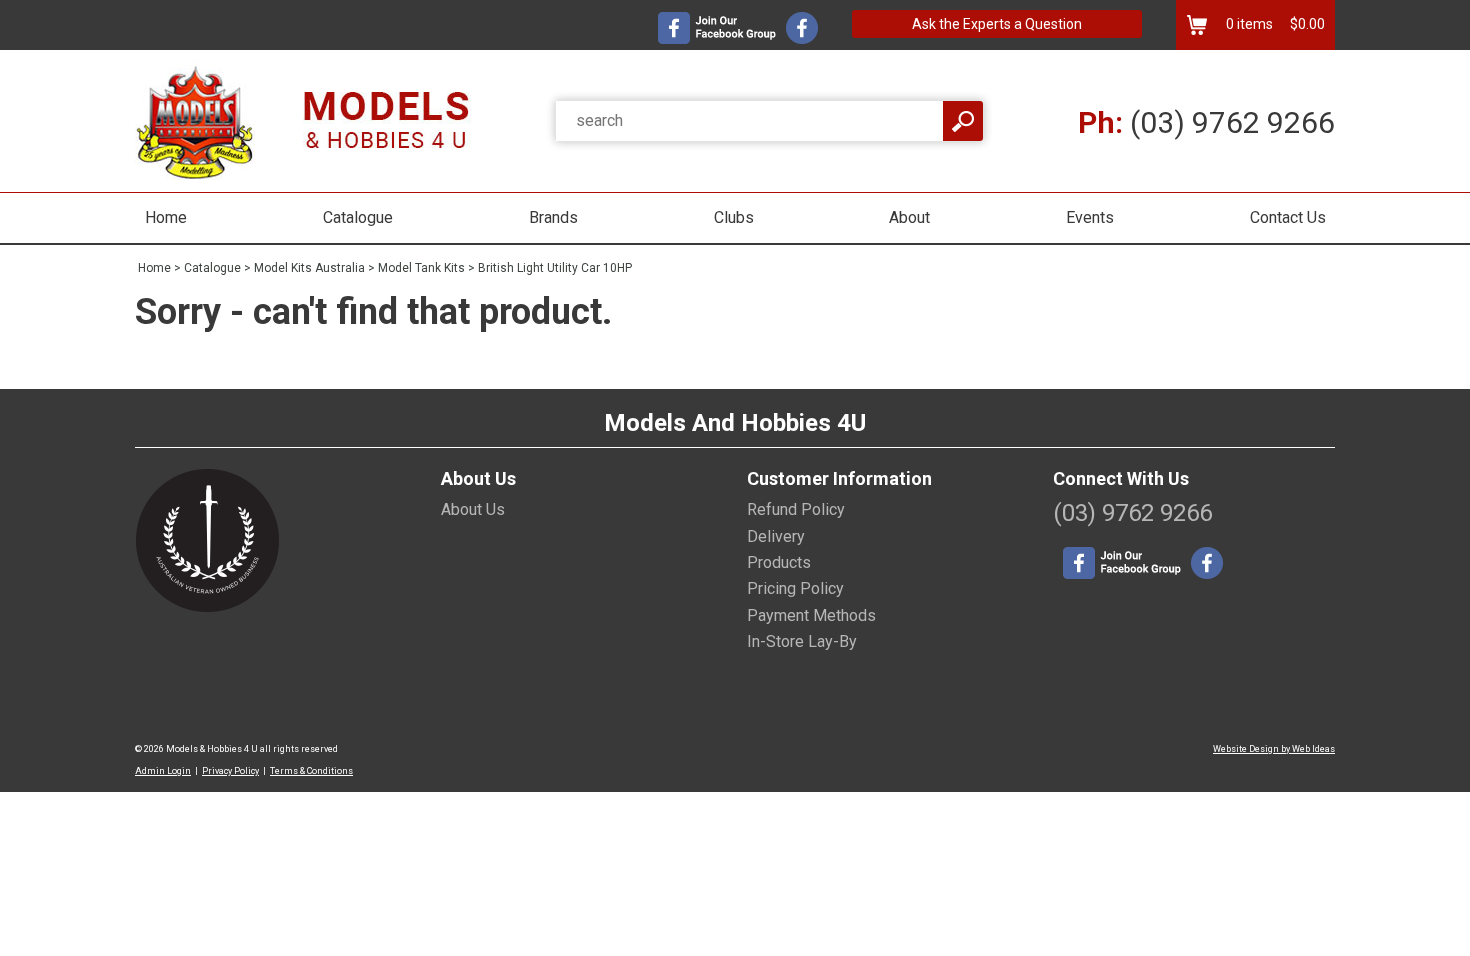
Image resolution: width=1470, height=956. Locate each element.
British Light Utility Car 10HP (555, 268)
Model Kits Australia (309, 268)
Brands (553, 217)
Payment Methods (811, 615)
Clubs (734, 217)
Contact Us (1288, 217)
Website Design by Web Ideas (1274, 749)
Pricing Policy (795, 588)
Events (1090, 217)
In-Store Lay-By (802, 641)
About (909, 217)
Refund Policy (796, 509)
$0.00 (1306, 24)
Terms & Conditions (311, 771)
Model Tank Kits (421, 268)
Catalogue (358, 217)
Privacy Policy (230, 771)
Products (779, 562)
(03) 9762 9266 (1206, 122)
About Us (473, 509)
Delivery (776, 536)
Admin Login (163, 771)
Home (166, 217)
